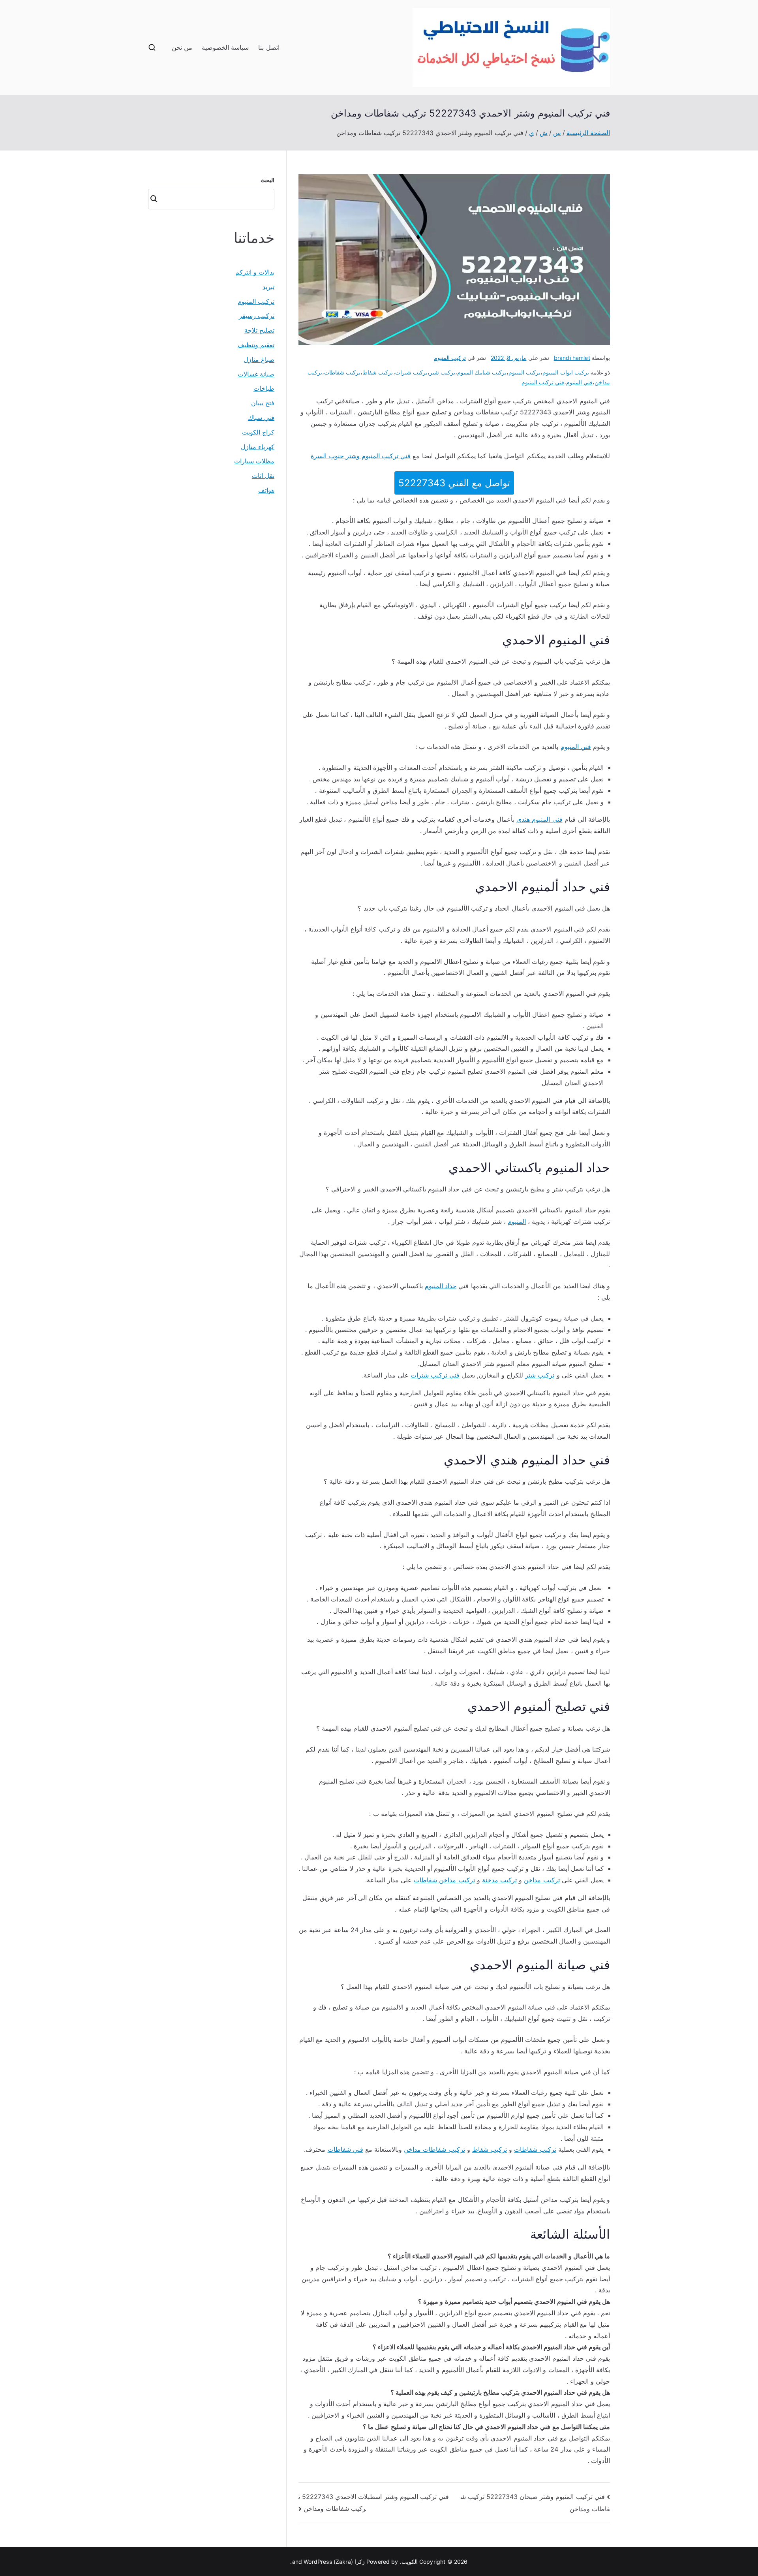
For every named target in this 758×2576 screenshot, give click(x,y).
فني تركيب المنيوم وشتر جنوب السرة (361, 456)
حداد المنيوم (441, 1286)
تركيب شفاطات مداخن (434, 2149)
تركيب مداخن (542, 1880)
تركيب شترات (411, 372)
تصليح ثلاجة (259, 330)
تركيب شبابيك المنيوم (482, 372)
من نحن (182, 47)
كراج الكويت (258, 432)
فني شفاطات (345, 2149)
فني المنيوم (579, 382)
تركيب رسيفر (257, 316)
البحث (267, 180)
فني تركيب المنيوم (543, 382)
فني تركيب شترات (435, 1375)
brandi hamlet (572, 358)
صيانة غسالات (256, 374)
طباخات (264, 388)
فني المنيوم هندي (539, 819)
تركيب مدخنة (499, 1880)
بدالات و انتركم (255, 272)
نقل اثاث (263, 476)
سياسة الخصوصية (225, 47)
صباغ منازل (259, 359)
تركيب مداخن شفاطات (444, 1880)
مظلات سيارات (254, 461)
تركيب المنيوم (450, 358)
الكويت (410, 2562)
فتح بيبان (263, 403)
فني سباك (261, 418)
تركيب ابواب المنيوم (566, 372)
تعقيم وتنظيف (256, 345)
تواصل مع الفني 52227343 (454, 483)
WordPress (318, 2562)
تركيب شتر (442, 372)
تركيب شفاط (378, 372)
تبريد (268, 287)
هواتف (266, 490)
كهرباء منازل (258, 447)
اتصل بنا (269, 47)
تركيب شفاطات (342, 372)
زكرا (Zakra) (349, 2562)
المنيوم (517, 1221)
